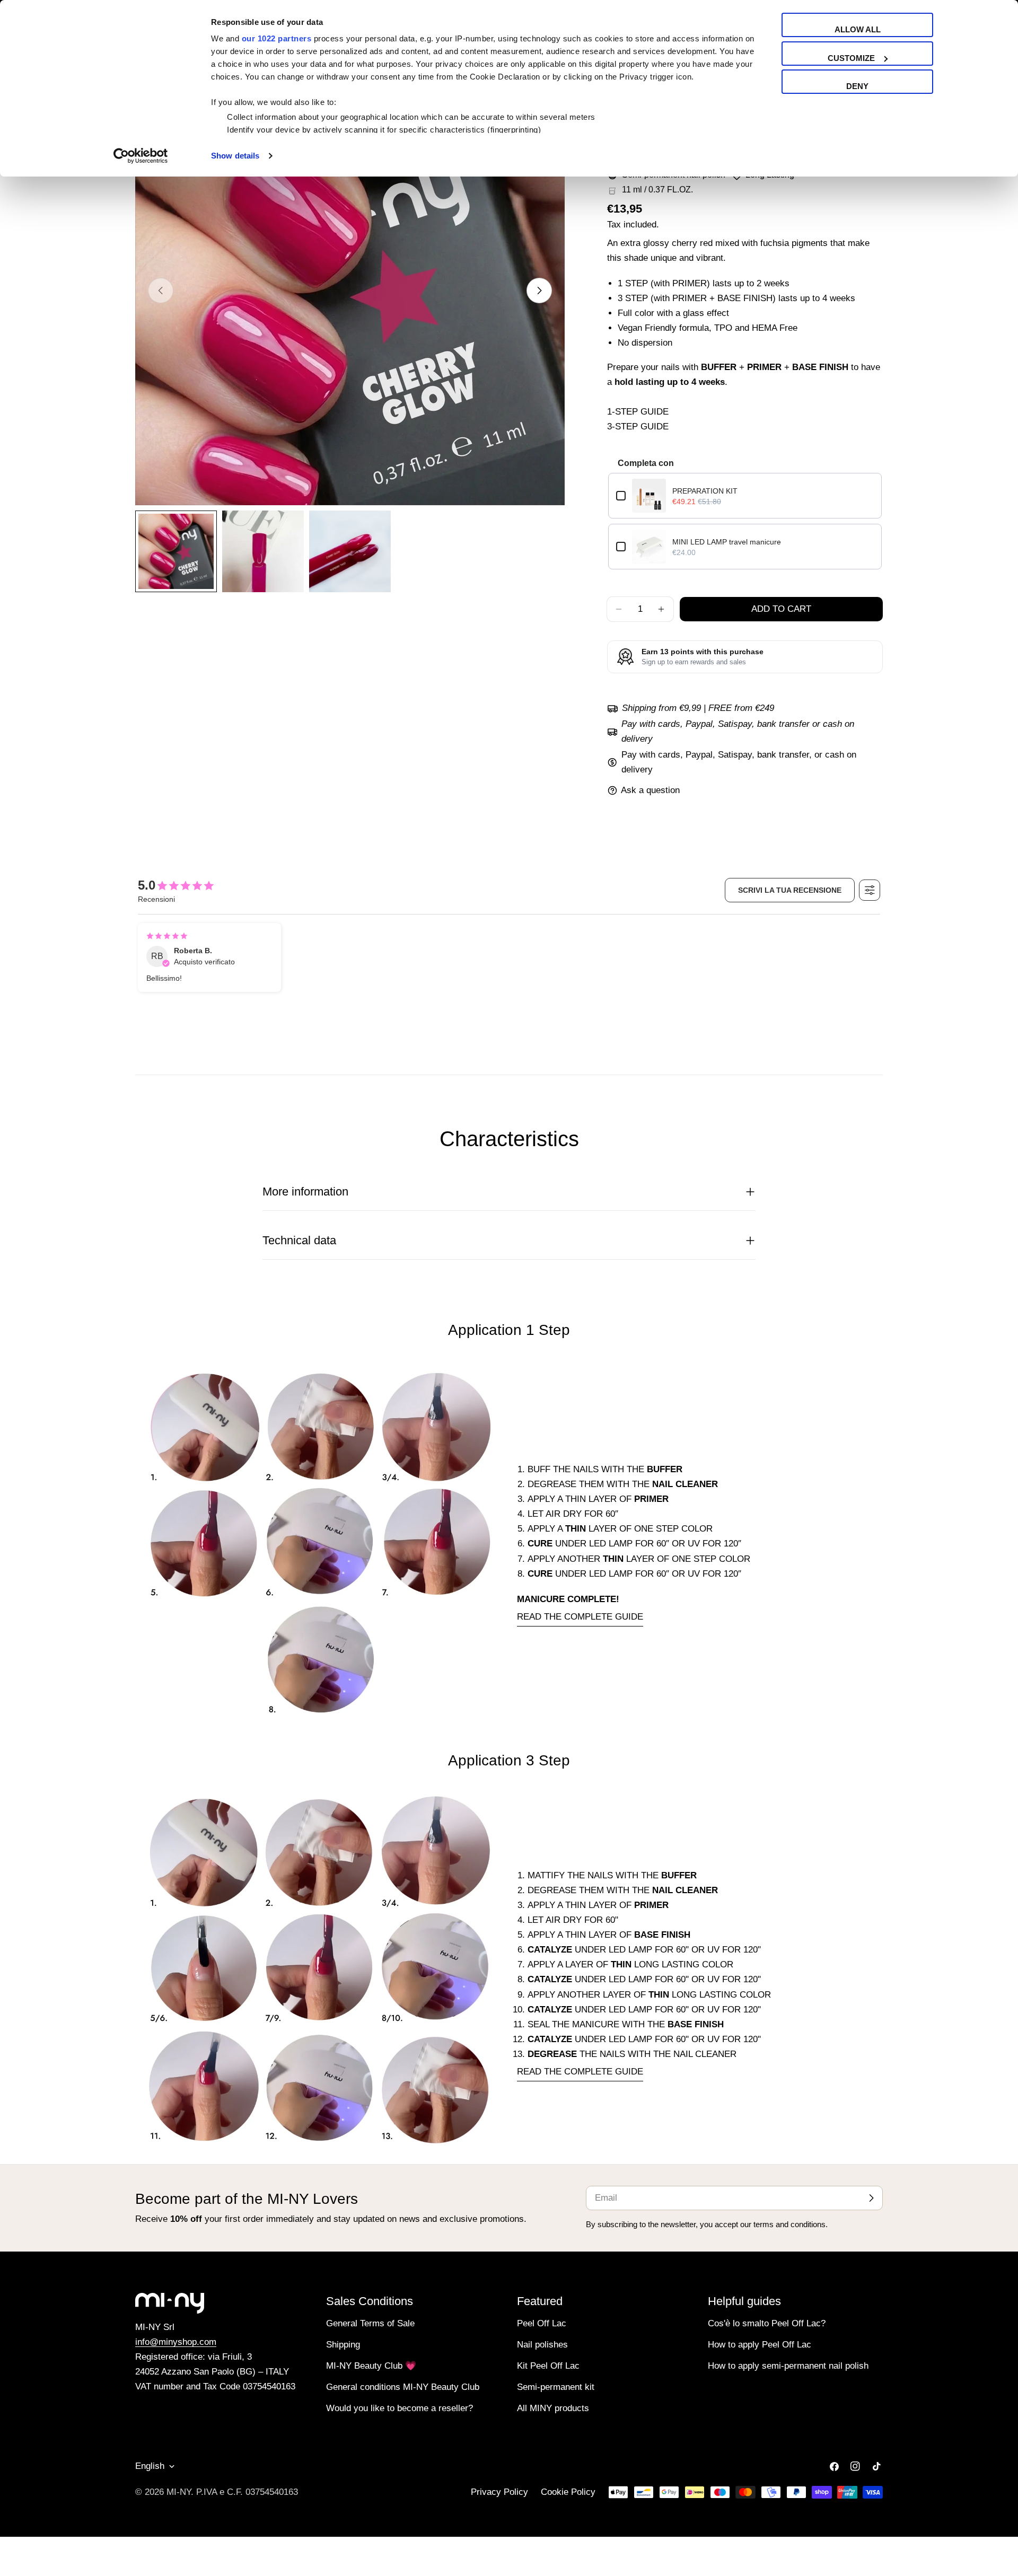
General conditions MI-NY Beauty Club (403, 2387)
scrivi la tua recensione (790, 890)
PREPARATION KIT (705, 491)
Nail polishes (542, 2345)
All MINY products (553, 2408)
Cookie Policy (568, 2492)
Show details (235, 156)
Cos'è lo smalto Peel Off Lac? (767, 2323)
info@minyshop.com (176, 2342)
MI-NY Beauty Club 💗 (371, 2366)
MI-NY (179, 2492)
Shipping (343, 2345)
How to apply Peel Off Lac (760, 2345)
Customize (851, 58)
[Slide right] (539, 291)
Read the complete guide (580, 1617)
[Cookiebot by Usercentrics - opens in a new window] (141, 156)
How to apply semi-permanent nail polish (788, 2366)
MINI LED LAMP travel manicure (727, 542)
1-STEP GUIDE (638, 412)
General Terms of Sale (370, 2323)
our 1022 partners (277, 38)
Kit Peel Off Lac (548, 2366)
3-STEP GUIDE (638, 427)
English (150, 2466)
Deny (857, 86)
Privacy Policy (499, 2492)
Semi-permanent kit (556, 2387)
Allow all (858, 29)
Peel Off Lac (542, 2323)
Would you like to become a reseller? (400, 2408)
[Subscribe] (871, 2198)
